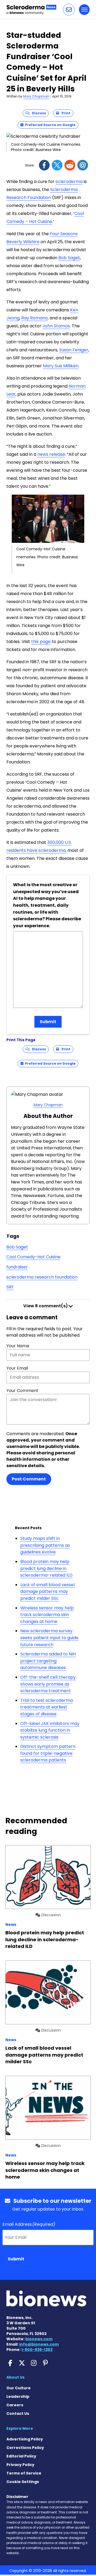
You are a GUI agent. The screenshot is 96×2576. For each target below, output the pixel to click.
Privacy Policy (20, 2465)
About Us (15, 2377)
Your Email (17, 1368)
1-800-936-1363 (37, 2350)
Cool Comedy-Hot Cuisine (33, 1257)
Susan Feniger (74, 350)
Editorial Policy (21, 2456)
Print (65, 113)
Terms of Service (24, 2473)
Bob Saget (69, 258)
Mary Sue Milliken (61, 366)
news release (51, 454)
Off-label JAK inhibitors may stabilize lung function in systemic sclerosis (50, 1730)
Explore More (20, 2428)
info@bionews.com (39, 2344)
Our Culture (19, 2388)
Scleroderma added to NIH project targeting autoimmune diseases (48, 1661)
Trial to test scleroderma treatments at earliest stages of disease (47, 1707)
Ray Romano (35, 318)
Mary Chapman (36, 96)
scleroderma (69, 182)
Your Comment (22, 1391)
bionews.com (39, 2339)
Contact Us (18, 2414)
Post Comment (29, 1479)
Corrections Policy (25, 2448)
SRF (10, 1287)
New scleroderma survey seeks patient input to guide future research (49, 1638)
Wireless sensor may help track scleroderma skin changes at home (47, 1615)
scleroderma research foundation (42, 1277)
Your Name (18, 1346)
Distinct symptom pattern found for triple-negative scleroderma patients (48, 1753)
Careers (15, 2405)
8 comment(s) (46, 1306)
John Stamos (56, 326)
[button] (69, 10)
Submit (48, 1022)
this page (41, 642)
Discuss (38, 113)
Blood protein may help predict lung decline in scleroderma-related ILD (46, 1568)
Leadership (18, 2396)
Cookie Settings (23, 2482)
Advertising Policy (25, 2439)
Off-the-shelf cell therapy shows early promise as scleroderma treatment (48, 1684)
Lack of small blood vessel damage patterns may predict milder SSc (47, 1592)
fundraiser (17, 1267)
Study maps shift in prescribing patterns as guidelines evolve (45, 1545)
